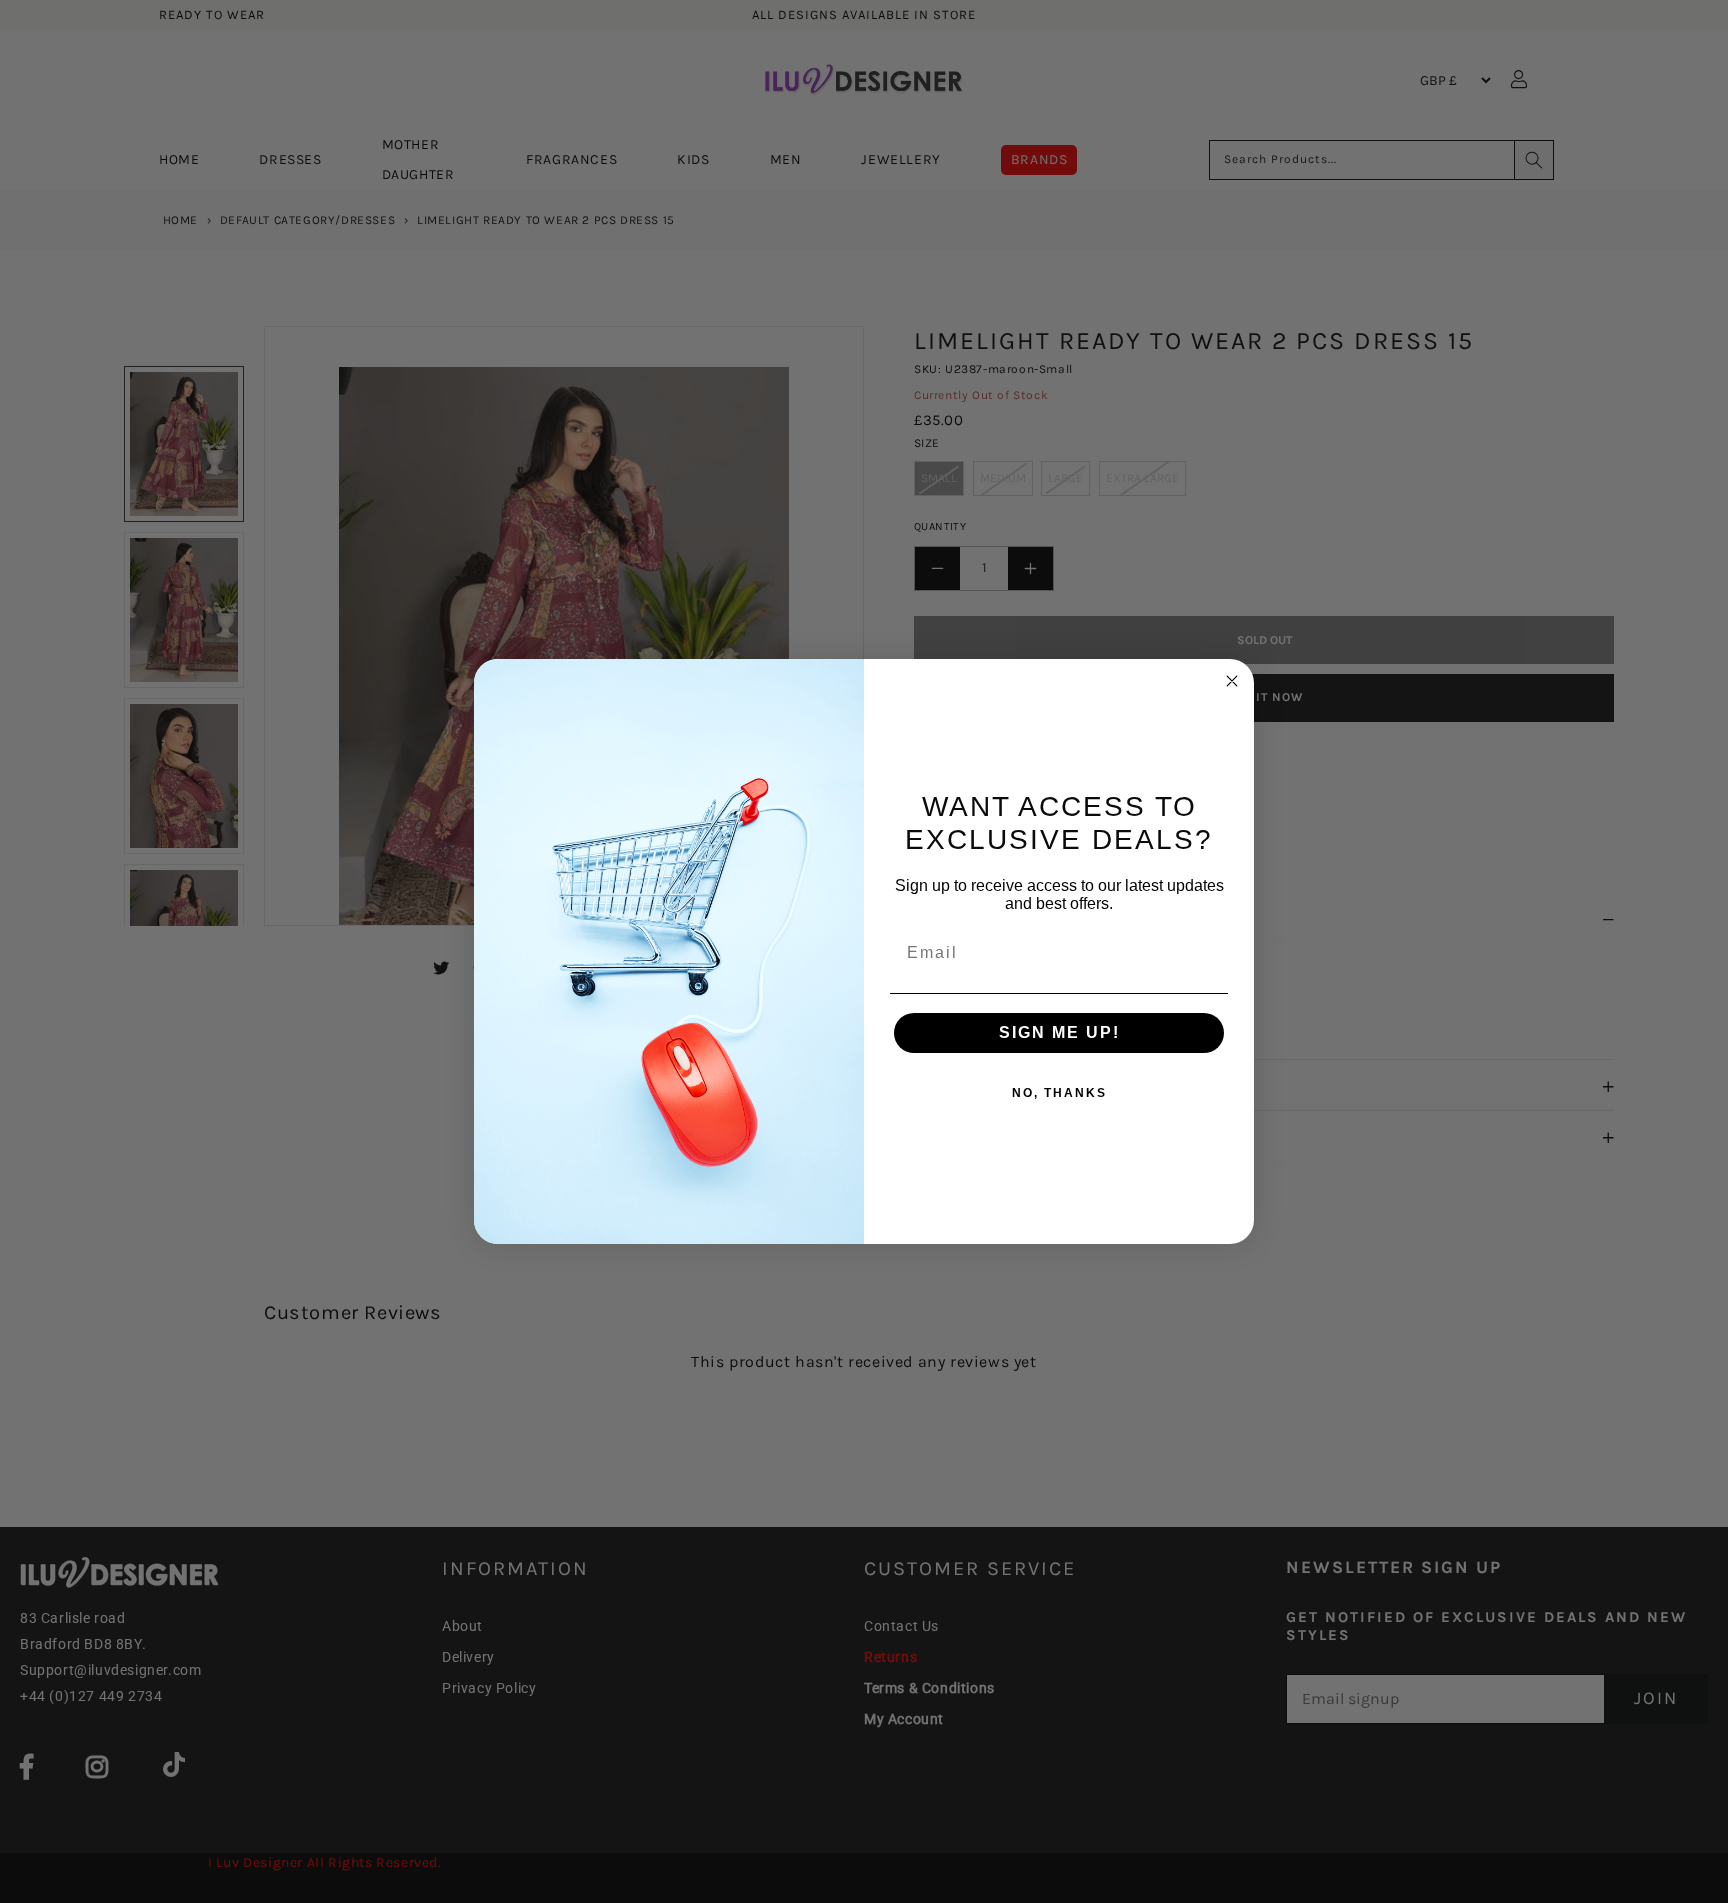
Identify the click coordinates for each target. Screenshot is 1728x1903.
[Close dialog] (1232, 681)
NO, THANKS (1059, 1093)
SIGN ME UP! (1059, 1032)
